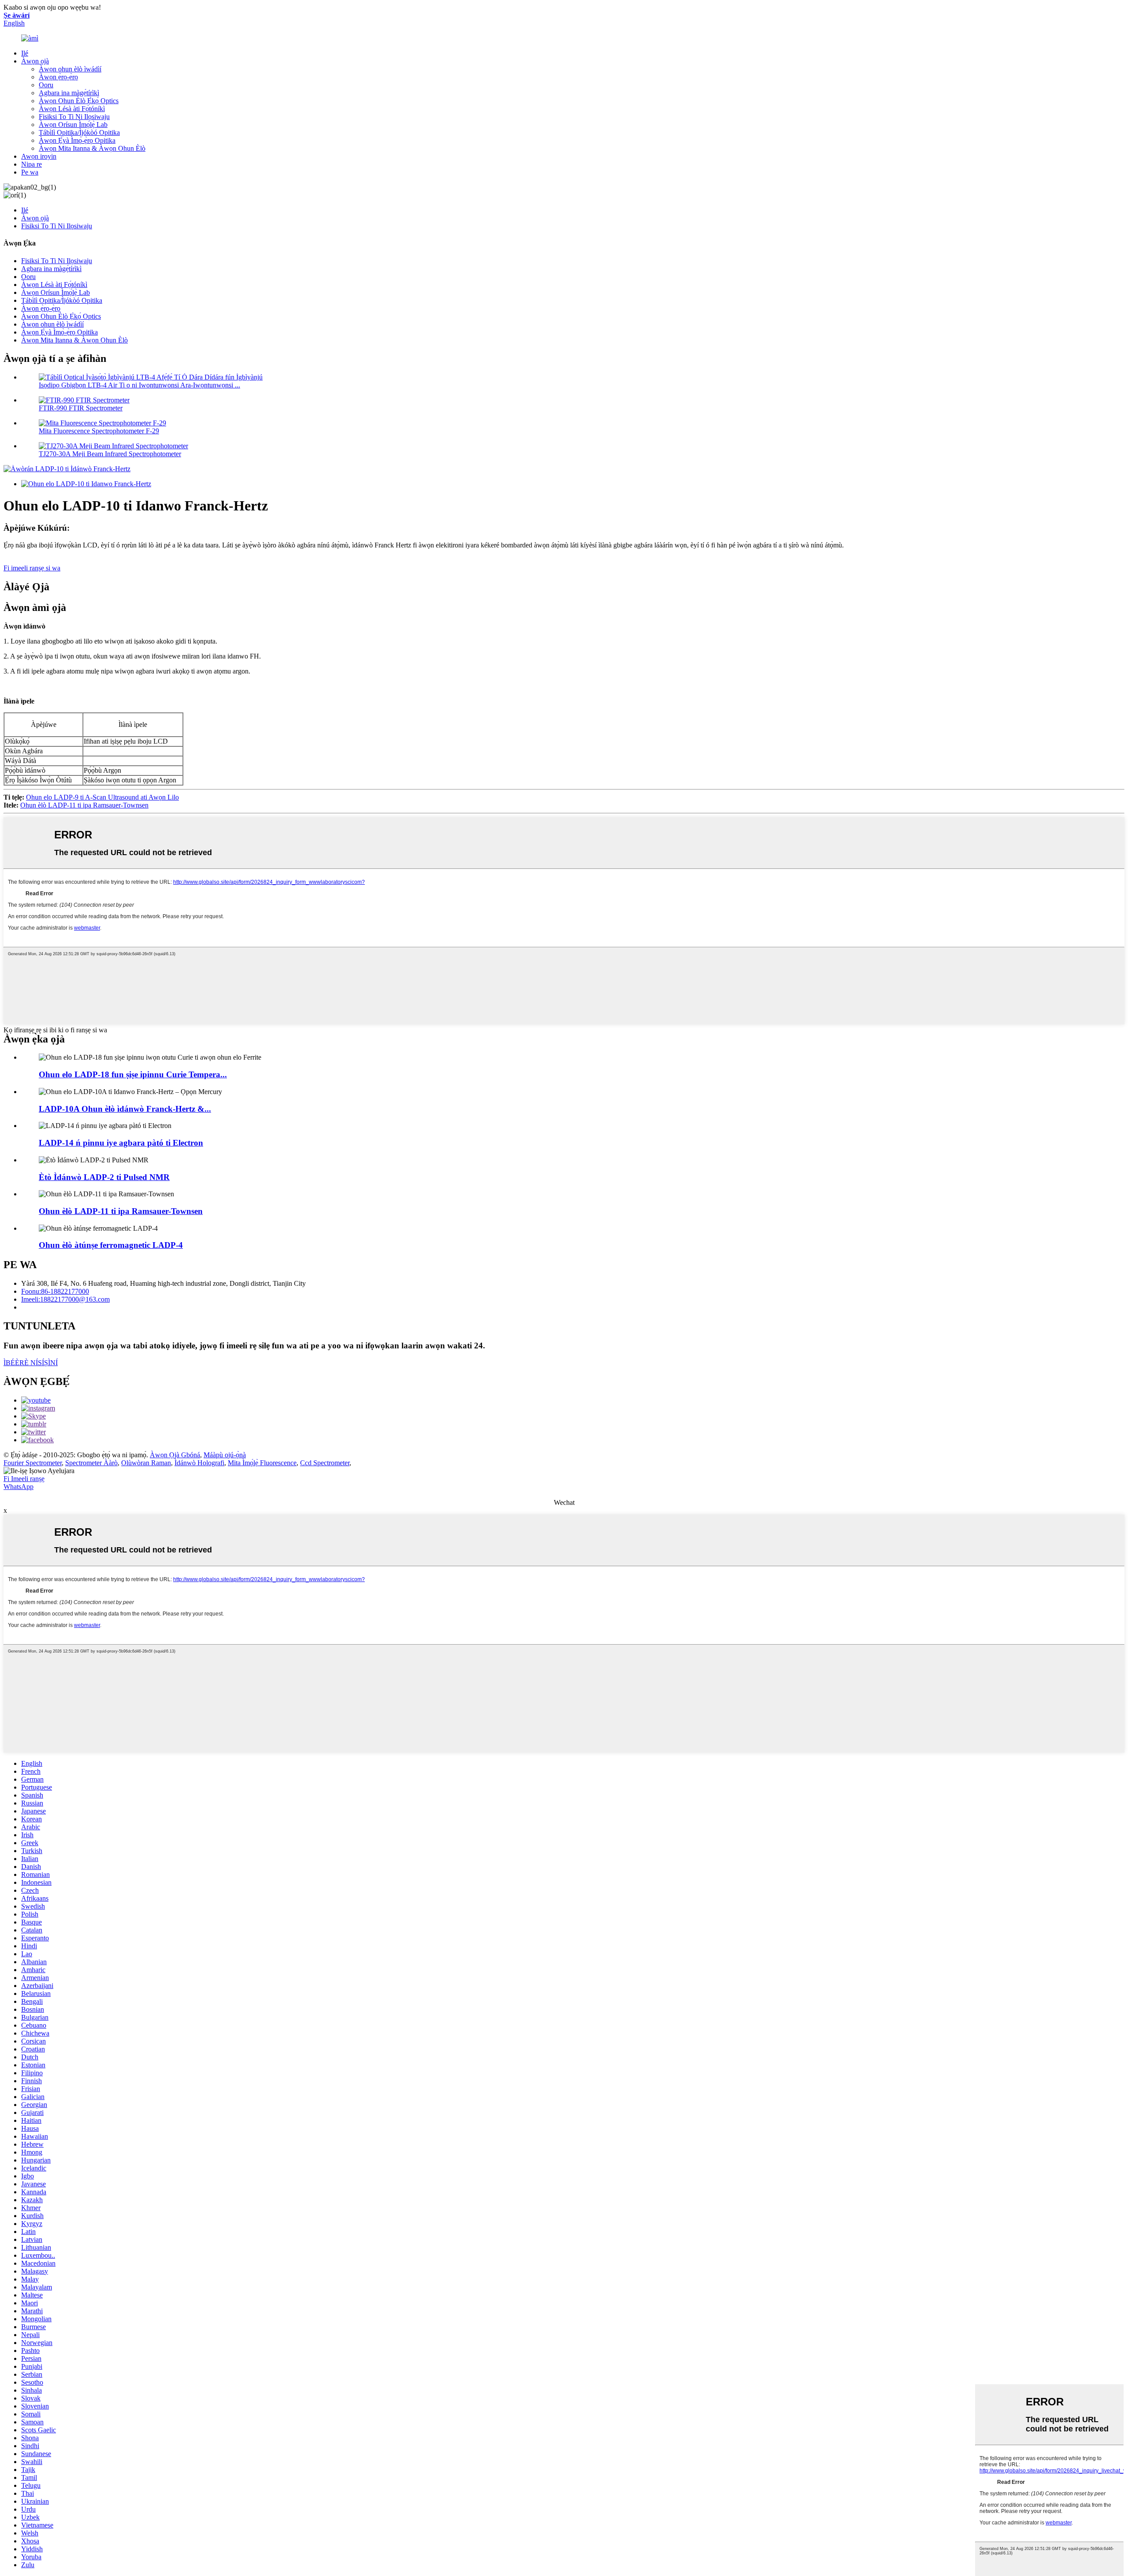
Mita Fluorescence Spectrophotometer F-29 (99, 431)
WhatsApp (19, 1487)
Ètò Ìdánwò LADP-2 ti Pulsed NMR (104, 1177)
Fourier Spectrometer (33, 1463)
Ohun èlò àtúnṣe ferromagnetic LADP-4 (111, 1245)
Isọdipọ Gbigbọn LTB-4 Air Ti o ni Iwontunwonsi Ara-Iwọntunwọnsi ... (139, 385)
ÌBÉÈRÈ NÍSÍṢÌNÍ (31, 1363)
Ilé (25, 53)
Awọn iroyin (39, 156)
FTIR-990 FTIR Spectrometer (81, 408)
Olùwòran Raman (146, 1463)
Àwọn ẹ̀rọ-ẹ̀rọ (58, 77)
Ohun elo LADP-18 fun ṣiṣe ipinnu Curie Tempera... (133, 1074)
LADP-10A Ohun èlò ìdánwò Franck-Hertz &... (125, 1109)
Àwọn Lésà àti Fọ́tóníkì (72, 109)
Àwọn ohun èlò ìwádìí (70, 69)
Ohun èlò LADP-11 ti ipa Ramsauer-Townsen (84, 805)
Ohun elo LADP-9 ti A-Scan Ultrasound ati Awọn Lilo (102, 797)
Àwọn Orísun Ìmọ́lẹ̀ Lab (73, 125)
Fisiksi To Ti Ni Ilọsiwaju (74, 117)
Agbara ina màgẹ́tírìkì (69, 93)
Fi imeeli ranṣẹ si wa (32, 568)
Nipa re (32, 164)
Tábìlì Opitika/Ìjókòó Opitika (79, 132)
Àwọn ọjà (35, 61)
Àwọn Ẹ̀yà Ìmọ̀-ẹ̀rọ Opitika (77, 140)
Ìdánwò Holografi (199, 1463)
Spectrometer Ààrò (91, 1463)
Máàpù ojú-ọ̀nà (225, 1455)
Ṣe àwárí (17, 15)
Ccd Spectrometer (325, 1463)
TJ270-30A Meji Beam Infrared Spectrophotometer (110, 454)
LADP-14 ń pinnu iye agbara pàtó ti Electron (121, 1143)
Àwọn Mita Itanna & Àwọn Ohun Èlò (92, 148)
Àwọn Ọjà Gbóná (175, 1455)
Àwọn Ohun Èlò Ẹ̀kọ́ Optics (79, 101)
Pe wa (30, 172)
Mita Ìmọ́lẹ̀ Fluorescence (262, 1463)
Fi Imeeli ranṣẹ (24, 1479)
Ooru (46, 85)
